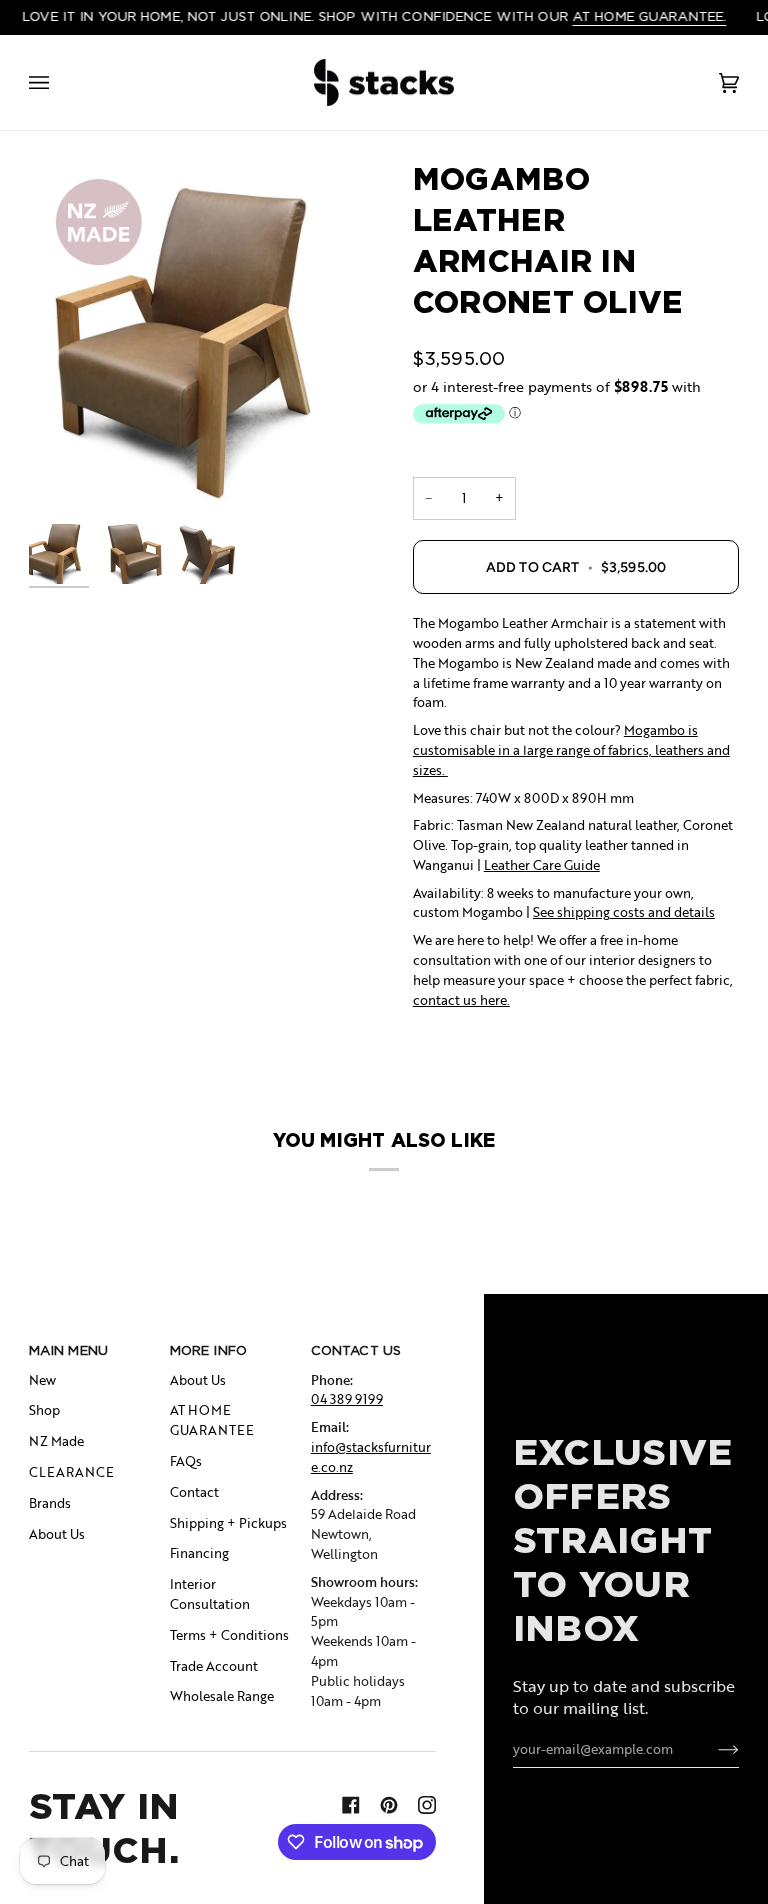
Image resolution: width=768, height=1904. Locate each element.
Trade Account (214, 1666)
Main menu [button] (68, 1350)
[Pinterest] (389, 1805)
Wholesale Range (222, 1696)
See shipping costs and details (624, 912)
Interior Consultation (210, 1594)
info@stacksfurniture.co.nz (371, 1457)
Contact (194, 1492)
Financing (199, 1553)
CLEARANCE (71, 1472)
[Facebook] (351, 1805)
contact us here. (461, 1000)
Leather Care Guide (542, 865)
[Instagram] (427, 1805)
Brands (50, 1503)
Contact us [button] (356, 1350)
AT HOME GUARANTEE (212, 1420)
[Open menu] (59, 83)
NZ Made (56, 1441)
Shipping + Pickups (228, 1523)
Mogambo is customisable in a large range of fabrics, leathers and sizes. (571, 750)
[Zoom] (206, 336)
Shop (44, 1410)
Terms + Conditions (229, 1635)
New (42, 1380)
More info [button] (208, 1350)
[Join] (712, 1749)
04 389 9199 (347, 1399)
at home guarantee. (649, 16)
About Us (57, 1534)
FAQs (186, 1461)
